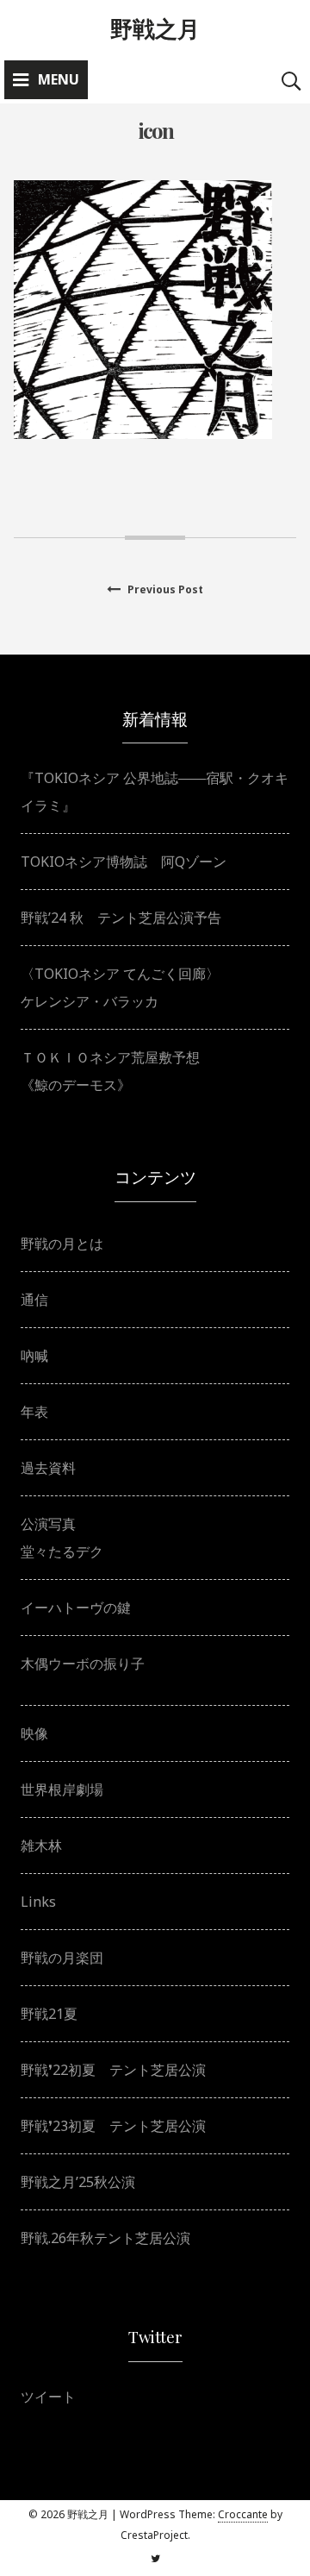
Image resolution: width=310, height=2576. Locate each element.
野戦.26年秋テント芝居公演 (105, 2238)
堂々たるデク (62, 1551)
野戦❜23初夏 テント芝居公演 (113, 2126)
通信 (34, 1300)
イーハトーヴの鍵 (76, 1608)
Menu (59, 79)
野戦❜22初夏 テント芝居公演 (113, 2070)
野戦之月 (155, 28)
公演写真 (48, 1524)
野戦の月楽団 (62, 1958)
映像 (34, 1733)
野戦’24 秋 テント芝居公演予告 (121, 918)
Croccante (243, 2514)
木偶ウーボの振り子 (83, 1664)
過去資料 (48, 1468)
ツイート (48, 2397)
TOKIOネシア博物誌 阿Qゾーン (124, 862)
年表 (34, 1412)
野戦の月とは (62, 1244)
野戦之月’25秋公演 (78, 2182)
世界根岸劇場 (62, 1789)
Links (38, 1902)
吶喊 (34, 1356)
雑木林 (41, 1846)
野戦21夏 (49, 2014)
